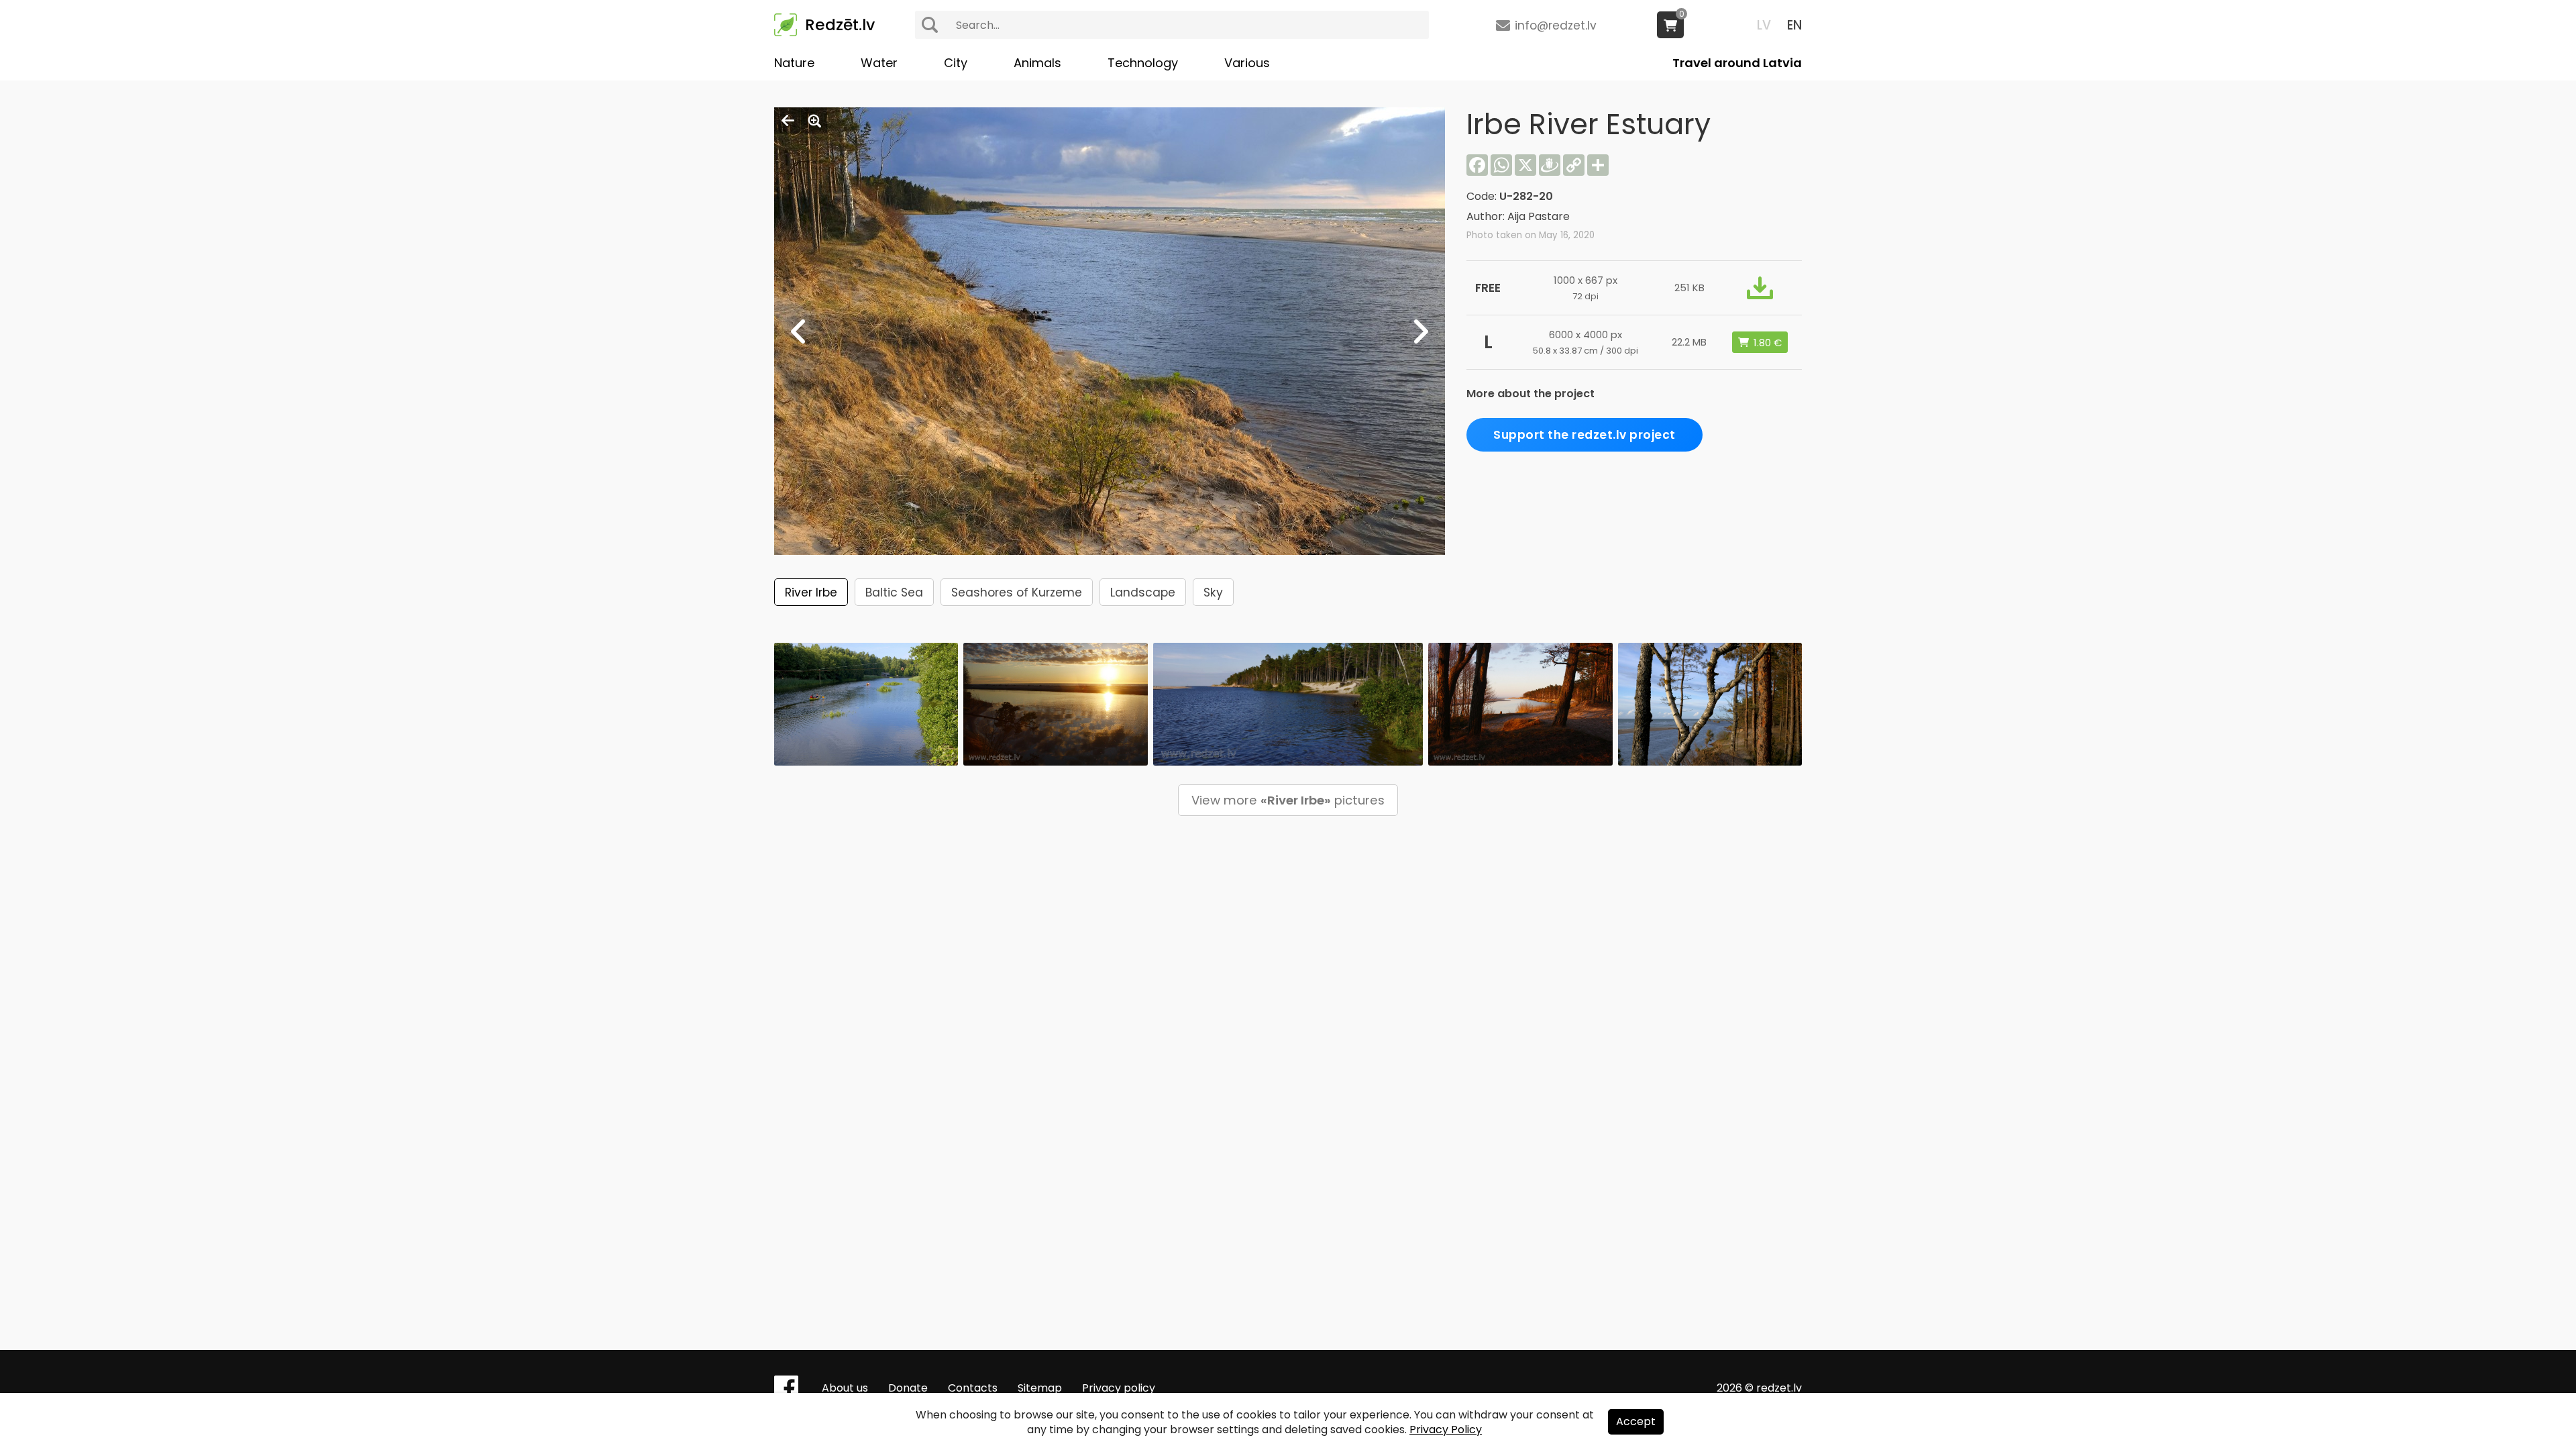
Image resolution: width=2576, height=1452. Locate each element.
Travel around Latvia (1737, 63)
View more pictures (1288, 800)
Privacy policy (1119, 1388)
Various (1247, 63)
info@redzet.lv (1556, 25)
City (956, 63)
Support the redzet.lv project (1585, 435)
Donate (908, 1388)
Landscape (1143, 592)
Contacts (973, 1388)
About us (845, 1388)
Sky (1213, 592)
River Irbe (811, 592)
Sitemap (1040, 1388)
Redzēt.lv (840, 25)
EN (1794, 25)
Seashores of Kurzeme (1017, 592)
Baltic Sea (894, 592)
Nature (794, 63)
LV (1764, 25)
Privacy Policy (1446, 1430)
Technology (1143, 63)
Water (879, 63)
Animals (1037, 63)
